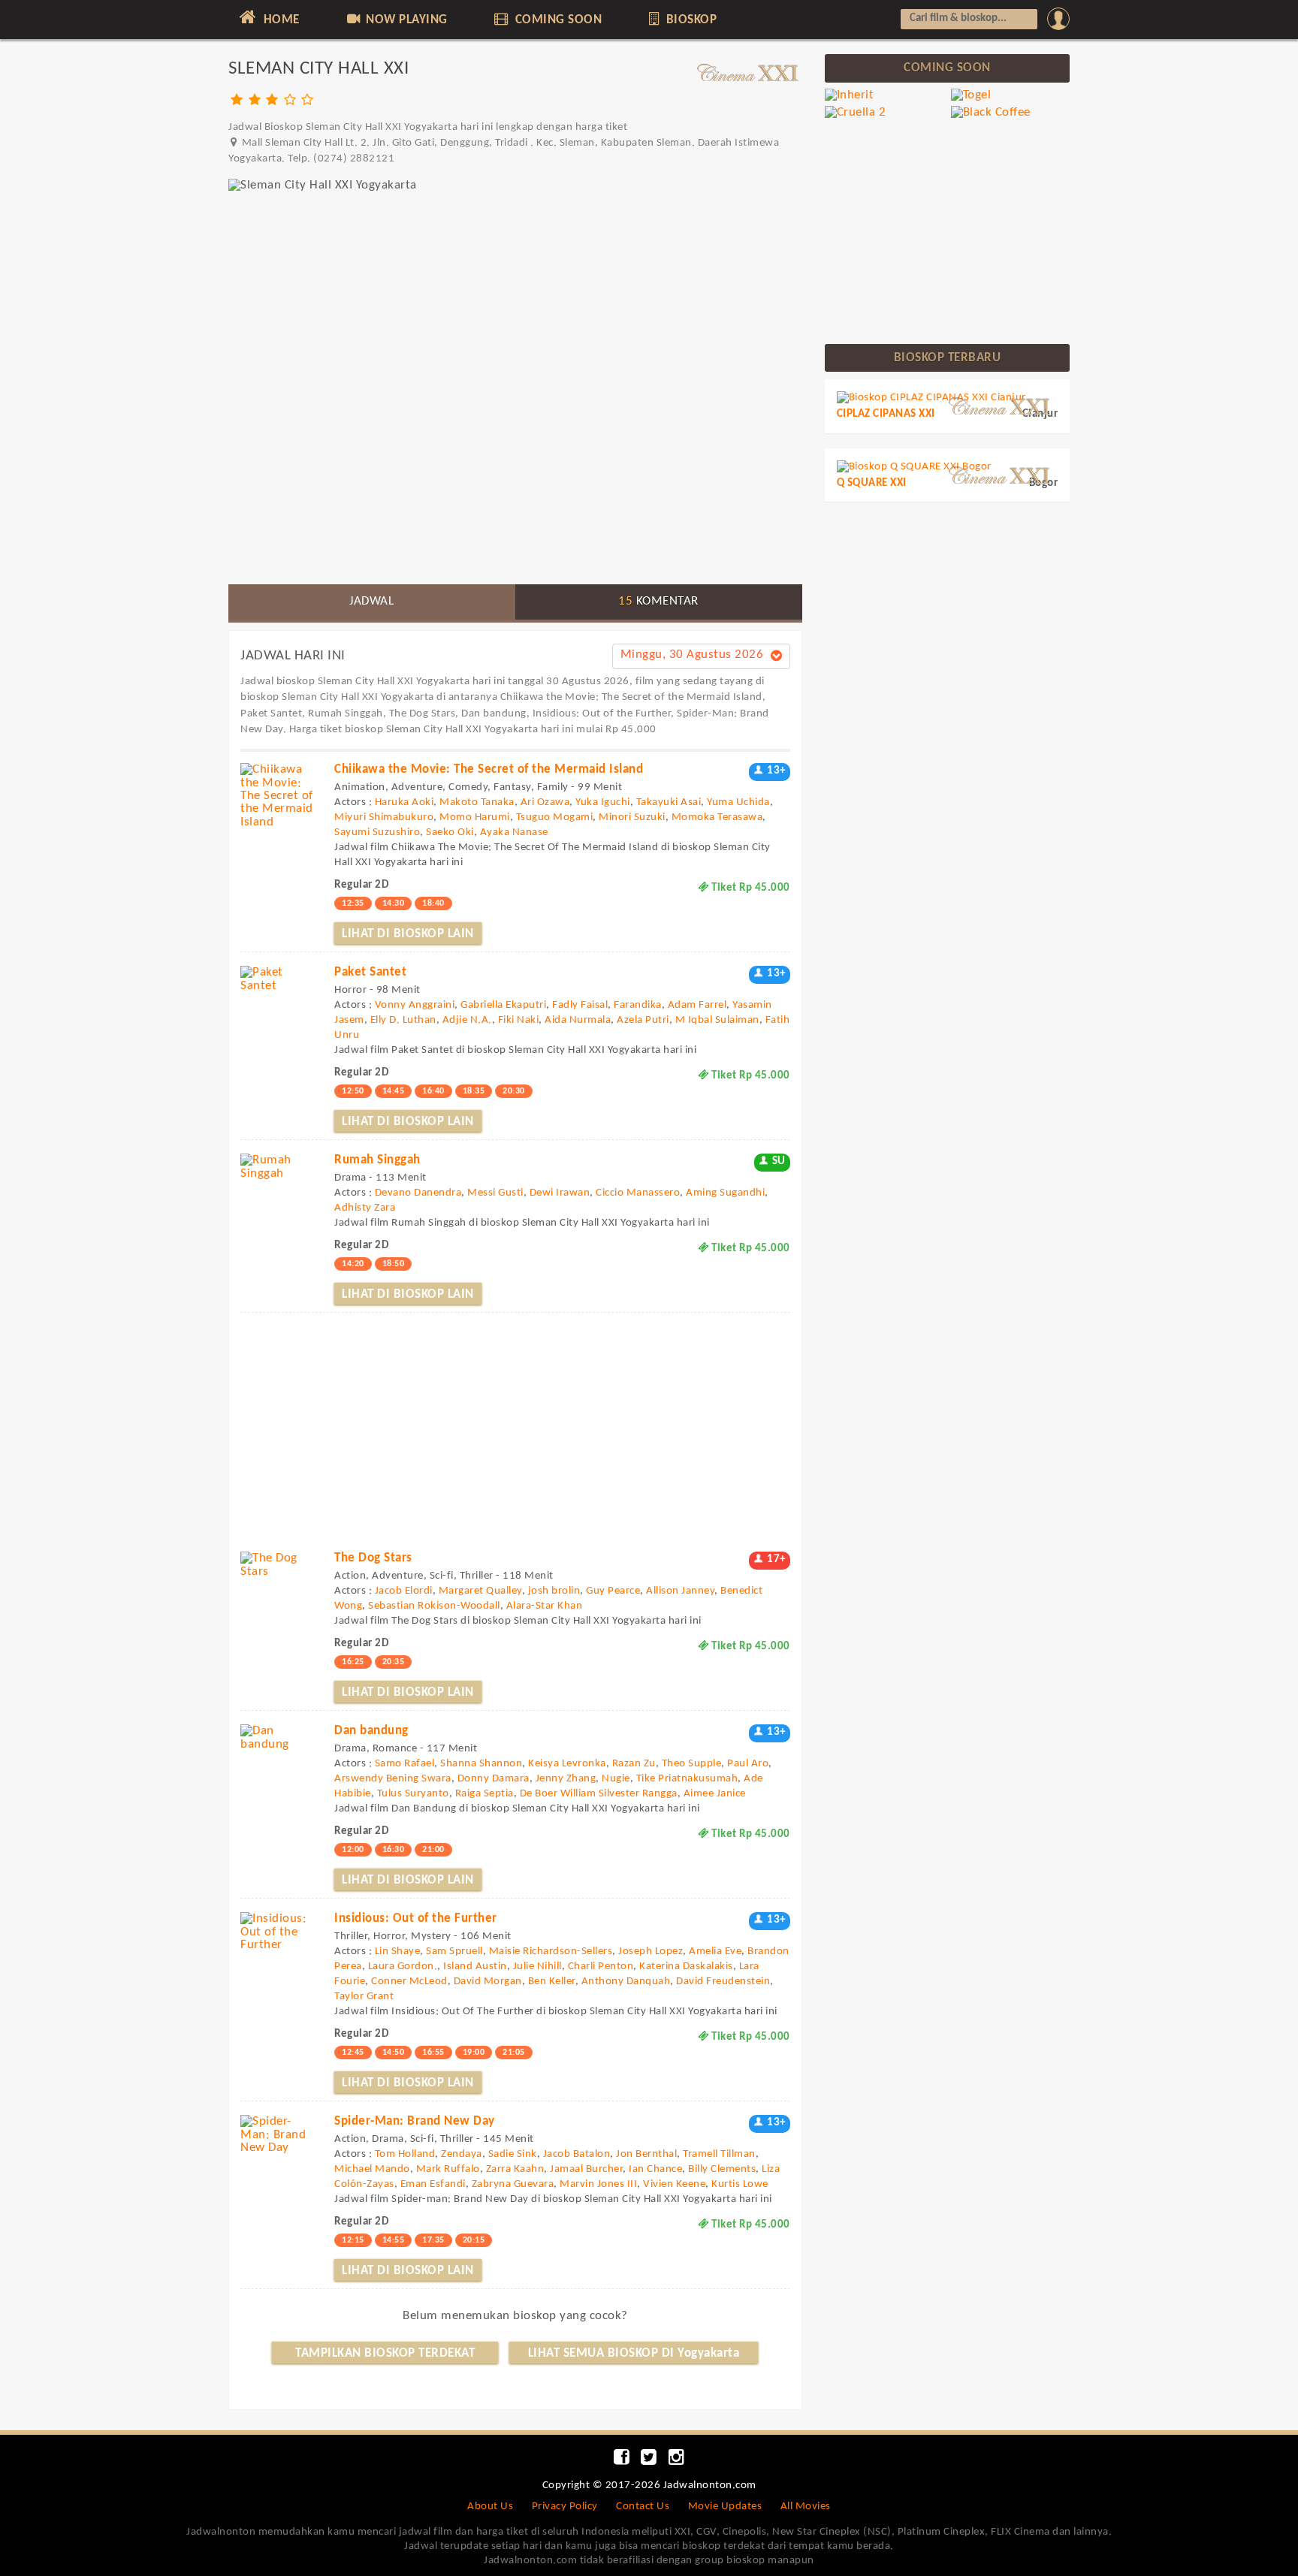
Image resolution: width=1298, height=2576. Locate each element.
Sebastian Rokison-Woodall (434, 1606)
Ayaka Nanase (514, 833)
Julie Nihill (537, 1967)
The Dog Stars (373, 1558)
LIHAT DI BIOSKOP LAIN (408, 934)
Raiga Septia (484, 1794)
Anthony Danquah (626, 1982)
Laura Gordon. (403, 1967)
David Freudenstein (723, 1982)
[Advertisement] (515, 468)
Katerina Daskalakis (686, 1967)
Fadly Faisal (580, 1005)
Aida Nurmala (578, 1020)
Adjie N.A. (467, 1020)
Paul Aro (748, 1764)
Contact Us (643, 2507)
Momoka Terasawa (717, 817)
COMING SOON (557, 20)
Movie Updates (725, 2507)
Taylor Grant (364, 1997)
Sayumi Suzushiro (377, 833)
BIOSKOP (690, 20)
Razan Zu (634, 1764)
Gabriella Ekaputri (503, 1005)
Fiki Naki (519, 1020)
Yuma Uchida (738, 802)
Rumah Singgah (377, 1160)
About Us (490, 2507)
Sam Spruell (454, 1952)
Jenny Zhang (566, 1779)
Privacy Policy (565, 2507)
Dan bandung (371, 1731)
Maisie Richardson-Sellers (551, 1952)
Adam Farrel (697, 1005)
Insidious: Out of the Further (416, 1918)
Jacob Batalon (577, 2154)
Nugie (616, 1779)
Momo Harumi (475, 817)
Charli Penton (601, 1967)
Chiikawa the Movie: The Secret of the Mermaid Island (489, 769)
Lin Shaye (398, 1952)
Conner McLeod (409, 1982)
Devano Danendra (418, 1193)
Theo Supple (692, 1764)
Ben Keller (552, 1982)
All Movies (806, 2507)
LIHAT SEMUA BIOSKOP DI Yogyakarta (634, 2353)
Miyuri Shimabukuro (384, 817)
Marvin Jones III (598, 2184)
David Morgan (488, 1982)
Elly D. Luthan (403, 1020)
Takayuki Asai (669, 802)
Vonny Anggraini (415, 1005)
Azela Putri (643, 1020)
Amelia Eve (715, 1952)
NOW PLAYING (405, 20)
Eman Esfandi (433, 2184)
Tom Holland (405, 2154)
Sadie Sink (513, 2154)
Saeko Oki (450, 833)
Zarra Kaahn (515, 2169)
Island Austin (475, 1967)
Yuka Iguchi (603, 802)
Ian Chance (655, 2169)
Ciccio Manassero (638, 1193)
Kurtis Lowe (740, 2184)
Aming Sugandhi (725, 1193)
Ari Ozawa (545, 802)
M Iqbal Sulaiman (717, 1020)
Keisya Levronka (567, 1764)
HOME (280, 20)
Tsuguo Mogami (555, 817)
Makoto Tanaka (477, 802)
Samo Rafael (405, 1764)
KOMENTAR (658, 601)
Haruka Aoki (404, 802)
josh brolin (554, 1591)
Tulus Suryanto (413, 1794)
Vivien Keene (674, 2184)
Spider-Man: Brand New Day (415, 2121)
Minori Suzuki (632, 817)
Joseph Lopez (651, 1952)
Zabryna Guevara (513, 2184)
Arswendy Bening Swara (393, 1779)
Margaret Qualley (480, 1591)
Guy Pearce (613, 1591)
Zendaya (462, 2154)
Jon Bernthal (646, 2154)
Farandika (638, 1005)
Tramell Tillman (719, 2154)
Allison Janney (680, 1591)
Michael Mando (372, 2169)
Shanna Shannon (481, 1764)
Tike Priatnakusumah (687, 1779)
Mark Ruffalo (448, 2169)
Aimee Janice (715, 1794)
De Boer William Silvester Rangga (599, 1794)
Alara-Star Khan (545, 1606)
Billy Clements (722, 2169)
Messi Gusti (495, 1193)
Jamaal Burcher (586, 2169)
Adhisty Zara (365, 1208)
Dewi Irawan (560, 1193)
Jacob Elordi (404, 1591)
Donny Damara (494, 1779)
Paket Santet (370, 972)
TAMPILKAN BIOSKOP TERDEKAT (385, 2353)
